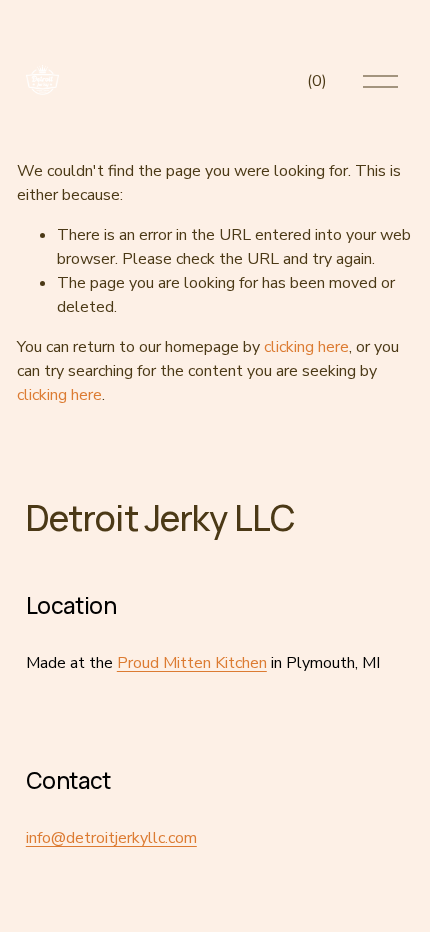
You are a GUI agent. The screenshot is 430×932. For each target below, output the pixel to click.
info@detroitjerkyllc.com (111, 838)
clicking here (306, 347)
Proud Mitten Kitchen (192, 663)
